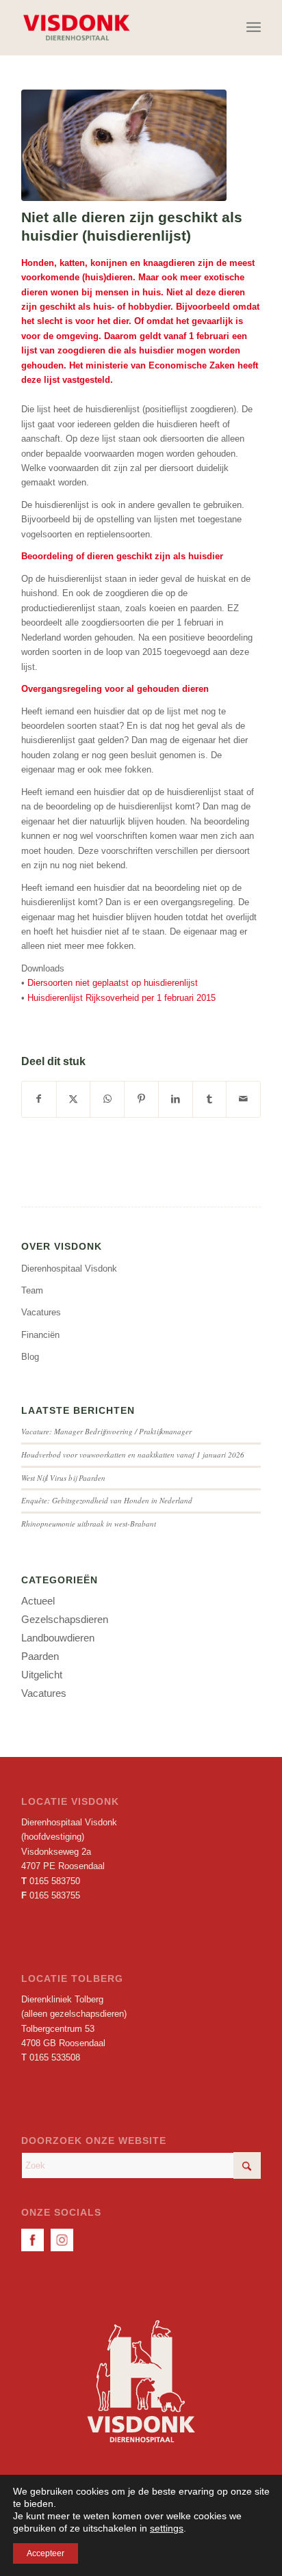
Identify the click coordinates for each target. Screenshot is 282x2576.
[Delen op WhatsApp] (107, 1099)
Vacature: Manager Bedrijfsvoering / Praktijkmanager (106, 1431)
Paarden (40, 1656)
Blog (30, 1357)
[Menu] (254, 27)
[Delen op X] (74, 1099)
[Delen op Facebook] (39, 1099)
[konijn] (124, 145)
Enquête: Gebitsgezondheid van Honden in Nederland (107, 1500)
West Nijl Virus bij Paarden (63, 1478)
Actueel (38, 1601)
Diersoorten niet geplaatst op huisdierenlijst (113, 983)
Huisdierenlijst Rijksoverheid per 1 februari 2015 (121, 998)
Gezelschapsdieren (65, 1619)
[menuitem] (254, 27)
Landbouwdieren (58, 1638)
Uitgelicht (42, 1675)
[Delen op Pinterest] (141, 1099)
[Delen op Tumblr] (210, 1099)
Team (32, 1290)
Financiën (40, 1335)
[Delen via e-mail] (243, 1099)
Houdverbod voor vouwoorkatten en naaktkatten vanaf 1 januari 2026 (133, 1454)
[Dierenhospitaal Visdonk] (117, 27)
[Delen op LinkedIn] (176, 1099)
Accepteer (46, 2553)
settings (167, 2528)
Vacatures (41, 1312)
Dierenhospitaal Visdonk (69, 1269)
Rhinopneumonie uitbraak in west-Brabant (89, 1524)
